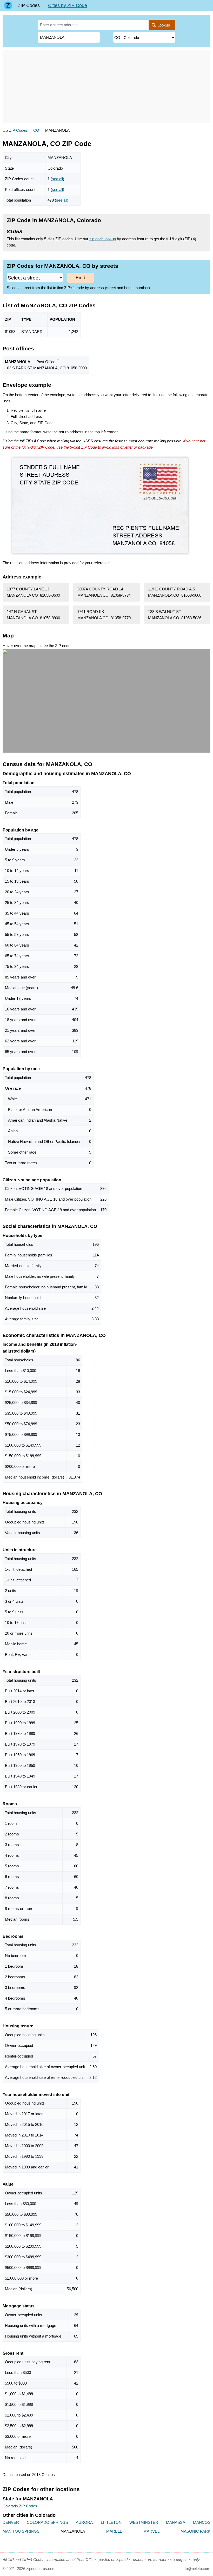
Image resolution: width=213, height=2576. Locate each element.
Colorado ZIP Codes (20, 2506)
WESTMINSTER (144, 2522)
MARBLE (114, 2531)
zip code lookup (103, 239)
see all (57, 179)
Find (81, 278)
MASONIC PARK (195, 2531)
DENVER (11, 2522)
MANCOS (202, 2522)
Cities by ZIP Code (68, 5)
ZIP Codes (29, 5)
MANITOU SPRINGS (21, 2531)
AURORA (84, 2522)
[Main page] (8, 5)
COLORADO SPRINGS (47, 2522)
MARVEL (151, 2531)
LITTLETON (111, 2522)
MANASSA (176, 2522)
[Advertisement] (106, 87)
